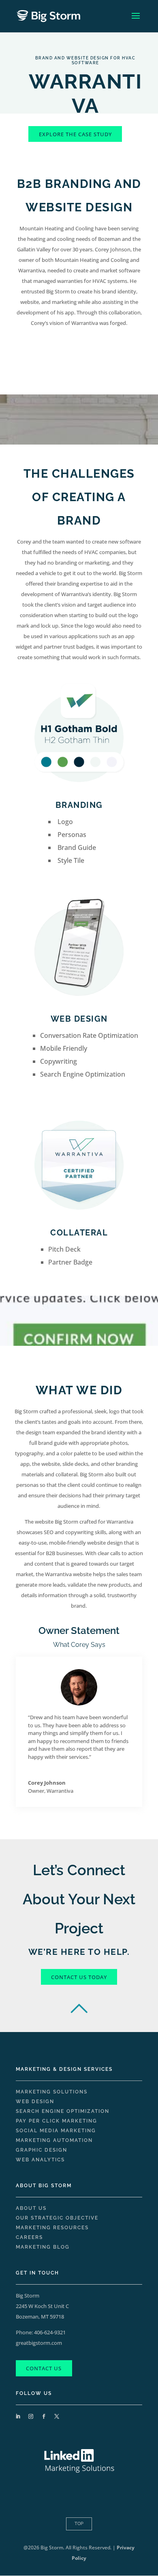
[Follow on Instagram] (31, 2416)
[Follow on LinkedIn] (18, 2416)
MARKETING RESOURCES (52, 2228)
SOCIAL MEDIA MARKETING (56, 2131)
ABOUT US (31, 2208)
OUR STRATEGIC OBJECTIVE (57, 2218)
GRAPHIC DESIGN (42, 2150)
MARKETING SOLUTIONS (52, 2092)
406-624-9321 (50, 2332)
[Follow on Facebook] (44, 2416)
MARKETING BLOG (43, 2247)
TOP (79, 2524)
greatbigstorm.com (39, 2343)
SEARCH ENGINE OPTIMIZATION (63, 2111)
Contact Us (44, 2368)
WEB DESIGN (35, 2102)
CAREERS (29, 2237)
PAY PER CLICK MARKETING (57, 2121)
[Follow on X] (57, 2416)
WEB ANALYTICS (40, 2160)
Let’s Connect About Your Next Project (79, 1899)
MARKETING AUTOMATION (54, 2140)
